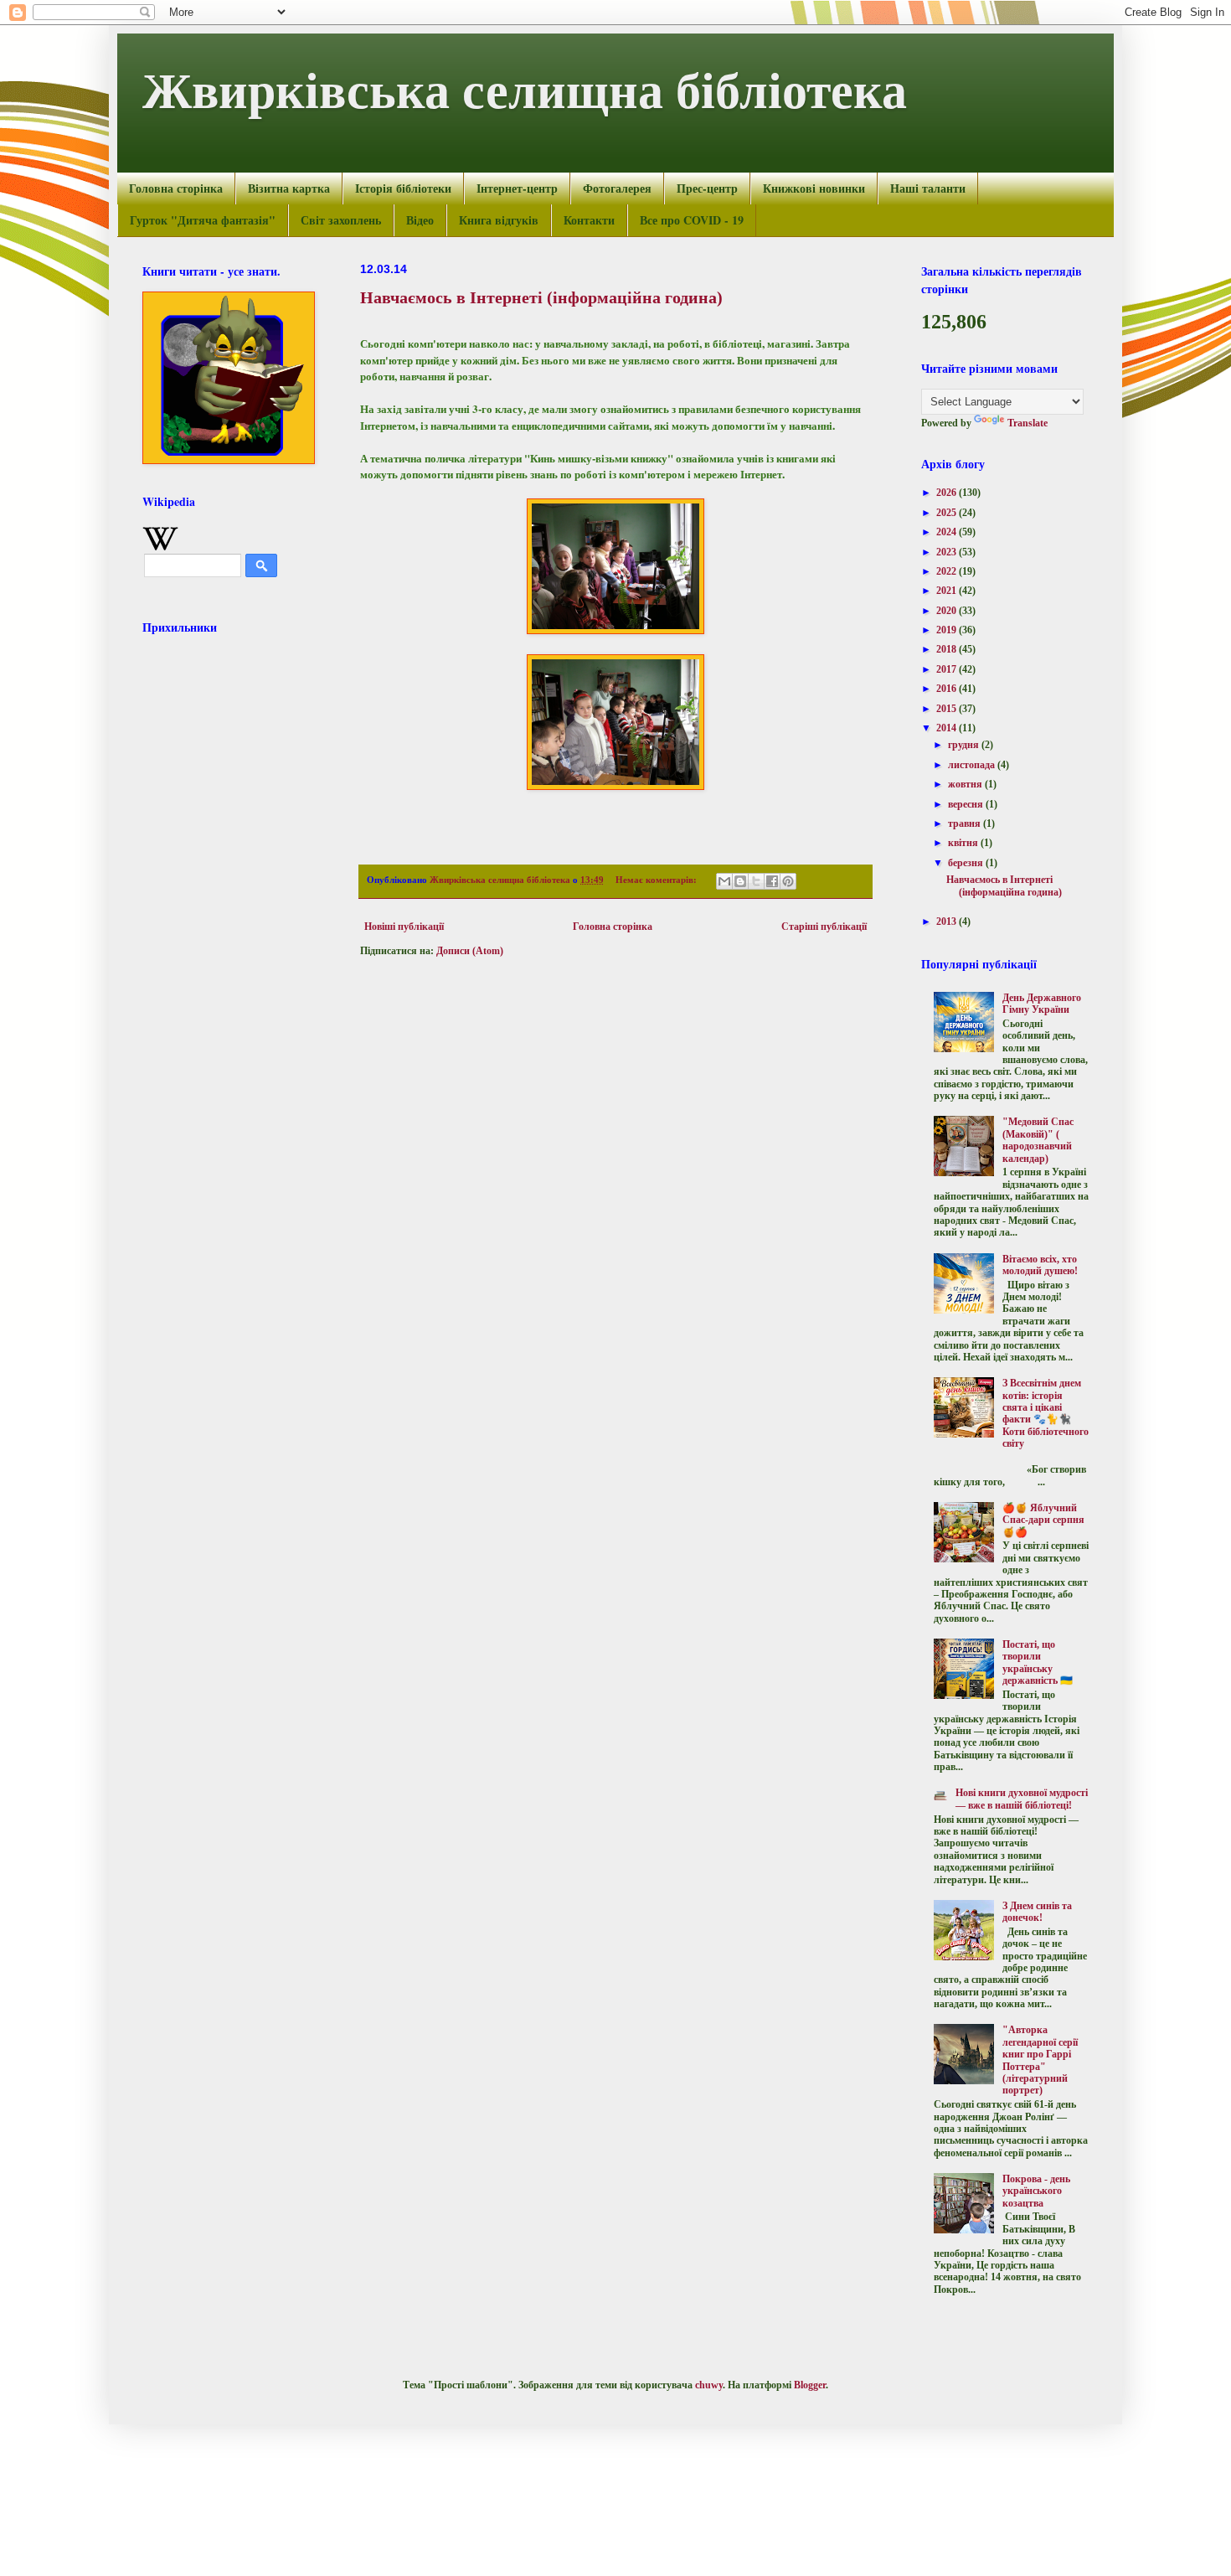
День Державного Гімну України (1042, 1004)
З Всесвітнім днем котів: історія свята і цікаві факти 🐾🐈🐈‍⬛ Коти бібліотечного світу (1046, 1413)
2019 (948, 630)
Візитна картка (289, 188)
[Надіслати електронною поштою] (724, 881)
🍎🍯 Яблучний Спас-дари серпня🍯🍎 (1043, 1520)
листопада (973, 765)
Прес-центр (707, 188)
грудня (965, 745)
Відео (420, 220)
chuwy (709, 2385)
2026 (948, 493)
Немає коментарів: (657, 880)
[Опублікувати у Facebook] (772, 881)
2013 (948, 921)
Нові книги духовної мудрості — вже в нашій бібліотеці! (1022, 1799)
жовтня (966, 784)
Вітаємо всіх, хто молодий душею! (1040, 1265)
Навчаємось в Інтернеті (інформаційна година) (541, 297)
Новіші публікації (404, 927)
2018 (948, 649)
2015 (948, 709)
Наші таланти (928, 188)
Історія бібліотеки (403, 188)
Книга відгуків (499, 220)
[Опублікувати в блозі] (740, 881)
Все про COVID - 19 (692, 220)
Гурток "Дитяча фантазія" (203, 220)
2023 (948, 552)
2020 (948, 611)
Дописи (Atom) (470, 951)
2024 (948, 532)
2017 (948, 669)
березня (967, 863)
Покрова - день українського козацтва (1036, 2191)
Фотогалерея (617, 188)
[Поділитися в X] (756, 881)
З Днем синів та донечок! (1037, 1912)
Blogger (810, 2385)
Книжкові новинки (814, 188)
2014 (948, 728)
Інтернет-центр (517, 188)
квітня (964, 843)
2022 (948, 571)
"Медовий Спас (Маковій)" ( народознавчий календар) (1038, 1140)
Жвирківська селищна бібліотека (525, 88)
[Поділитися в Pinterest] (788, 881)
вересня (967, 804)
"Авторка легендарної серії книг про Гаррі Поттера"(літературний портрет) (1040, 2060)
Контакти (589, 220)
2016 (948, 689)
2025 (948, 513)
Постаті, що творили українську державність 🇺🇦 (1038, 1662)
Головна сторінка (176, 188)
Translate (1028, 423)
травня (966, 823)
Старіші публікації (824, 927)
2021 (948, 591)
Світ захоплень (341, 220)
